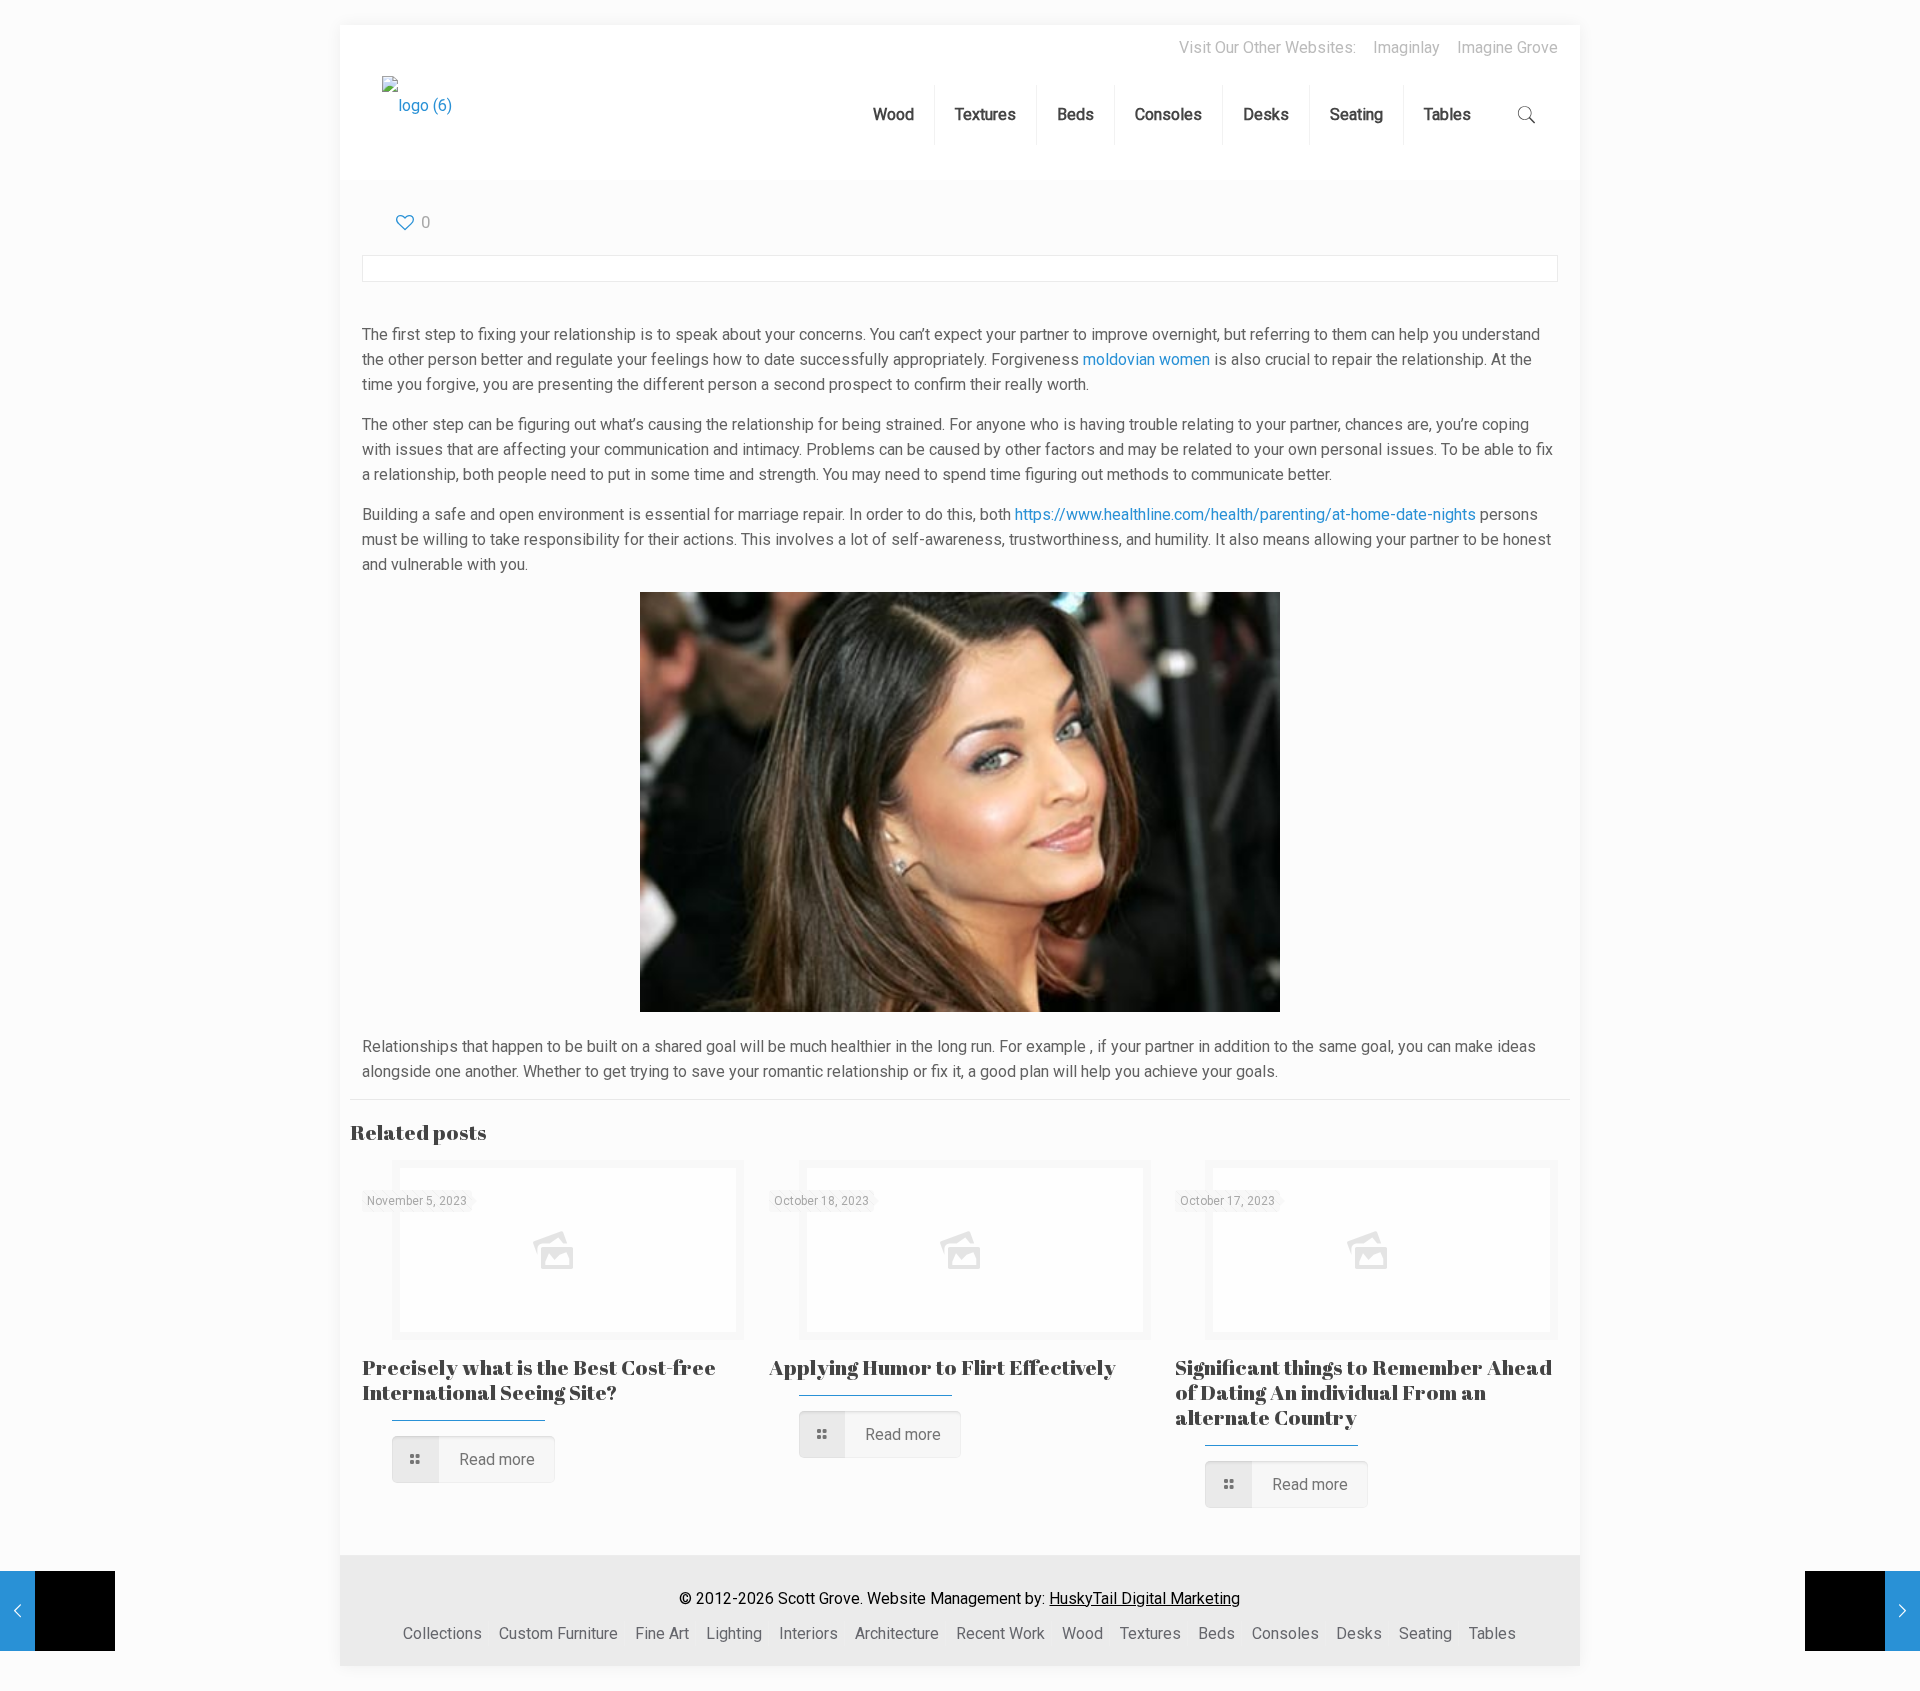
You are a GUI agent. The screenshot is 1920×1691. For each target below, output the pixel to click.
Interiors (808, 1633)
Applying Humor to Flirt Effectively (942, 1367)
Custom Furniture (558, 1633)
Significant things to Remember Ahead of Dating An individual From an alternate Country (1363, 1392)
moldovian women (1146, 359)
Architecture (897, 1633)
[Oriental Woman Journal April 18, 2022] (57, 1611)
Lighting (734, 1633)
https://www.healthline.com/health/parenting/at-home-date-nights (1245, 514)
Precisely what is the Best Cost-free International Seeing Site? (539, 1379)
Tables (1492, 1633)
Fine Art (662, 1633)
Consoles (1285, 1633)
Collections (442, 1633)
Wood (1082, 1633)
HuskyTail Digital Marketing (1144, 1598)
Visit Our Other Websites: (1267, 47)
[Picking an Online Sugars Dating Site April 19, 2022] (1862, 1611)
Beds (1216, 1633)
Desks (1359, 1633)
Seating (1425, 1633)
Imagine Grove (1507, 47)
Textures (1150, 1633)
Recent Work (1000, 1633)
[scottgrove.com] (417, 120)
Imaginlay (1406, 47)
